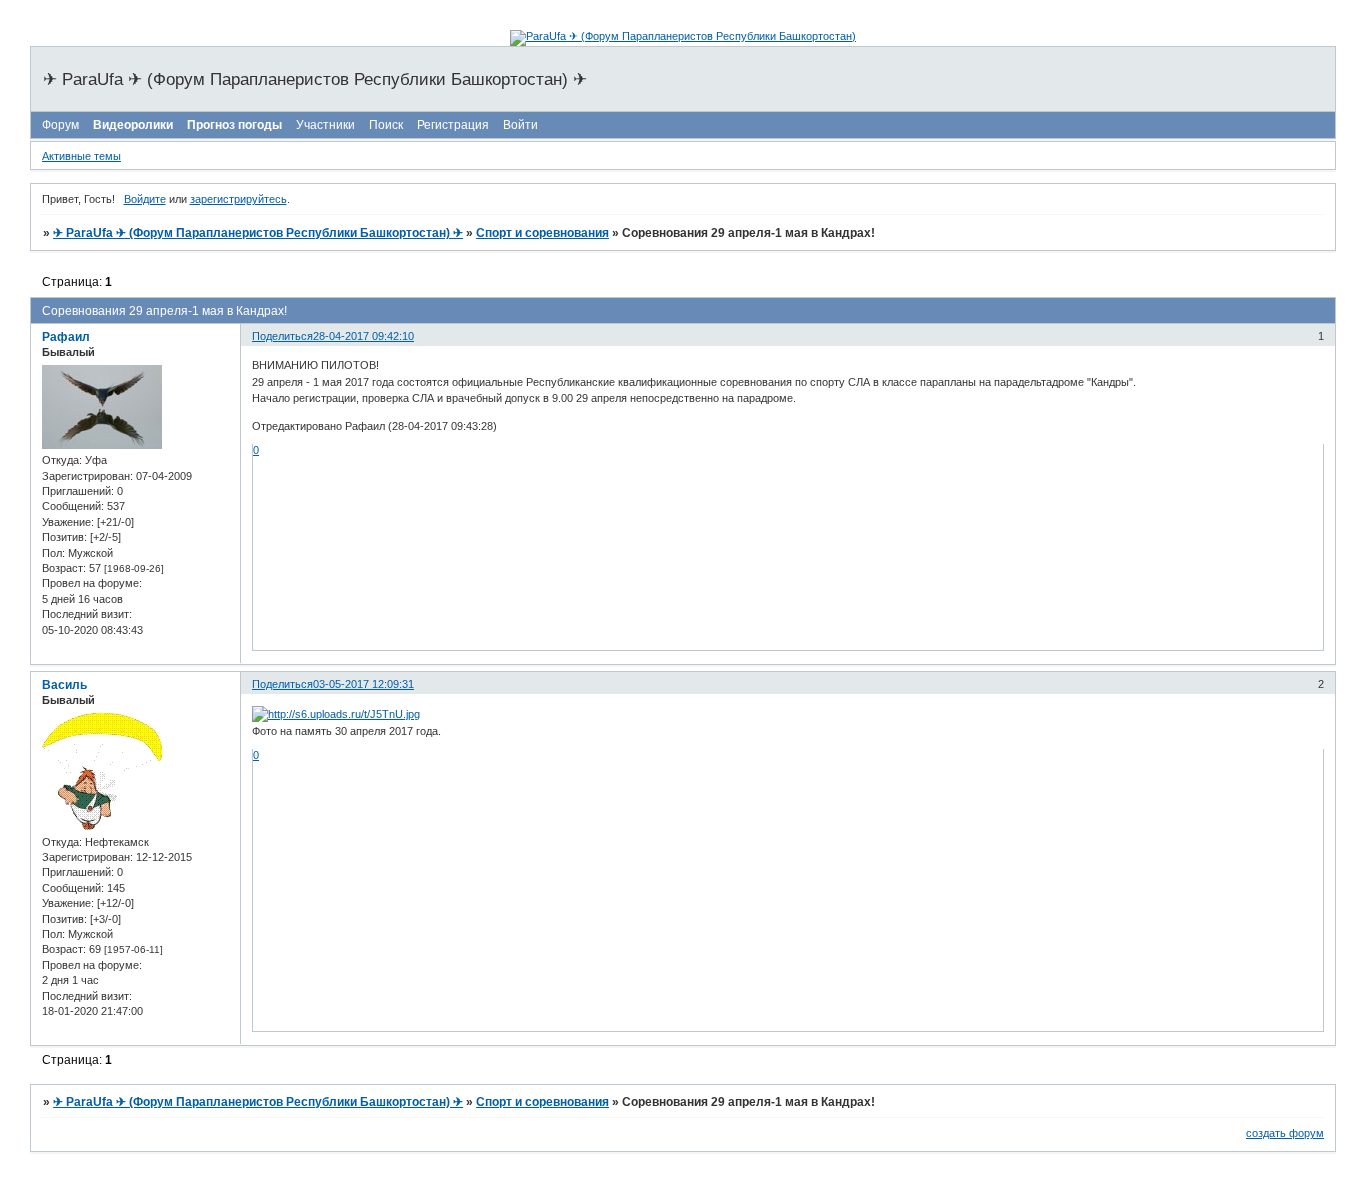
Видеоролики (133, 125)
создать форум (1285, 1133)
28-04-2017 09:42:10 (363, 336)
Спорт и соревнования (542, 233)
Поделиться (282, 336)
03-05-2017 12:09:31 (363, 684)
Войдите (145, 199)
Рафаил (66, 337)
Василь (64, 685)
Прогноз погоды (234, 125)
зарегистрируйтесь (238, 199)
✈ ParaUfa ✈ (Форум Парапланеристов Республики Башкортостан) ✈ (258, 233)
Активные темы (81, 156)
